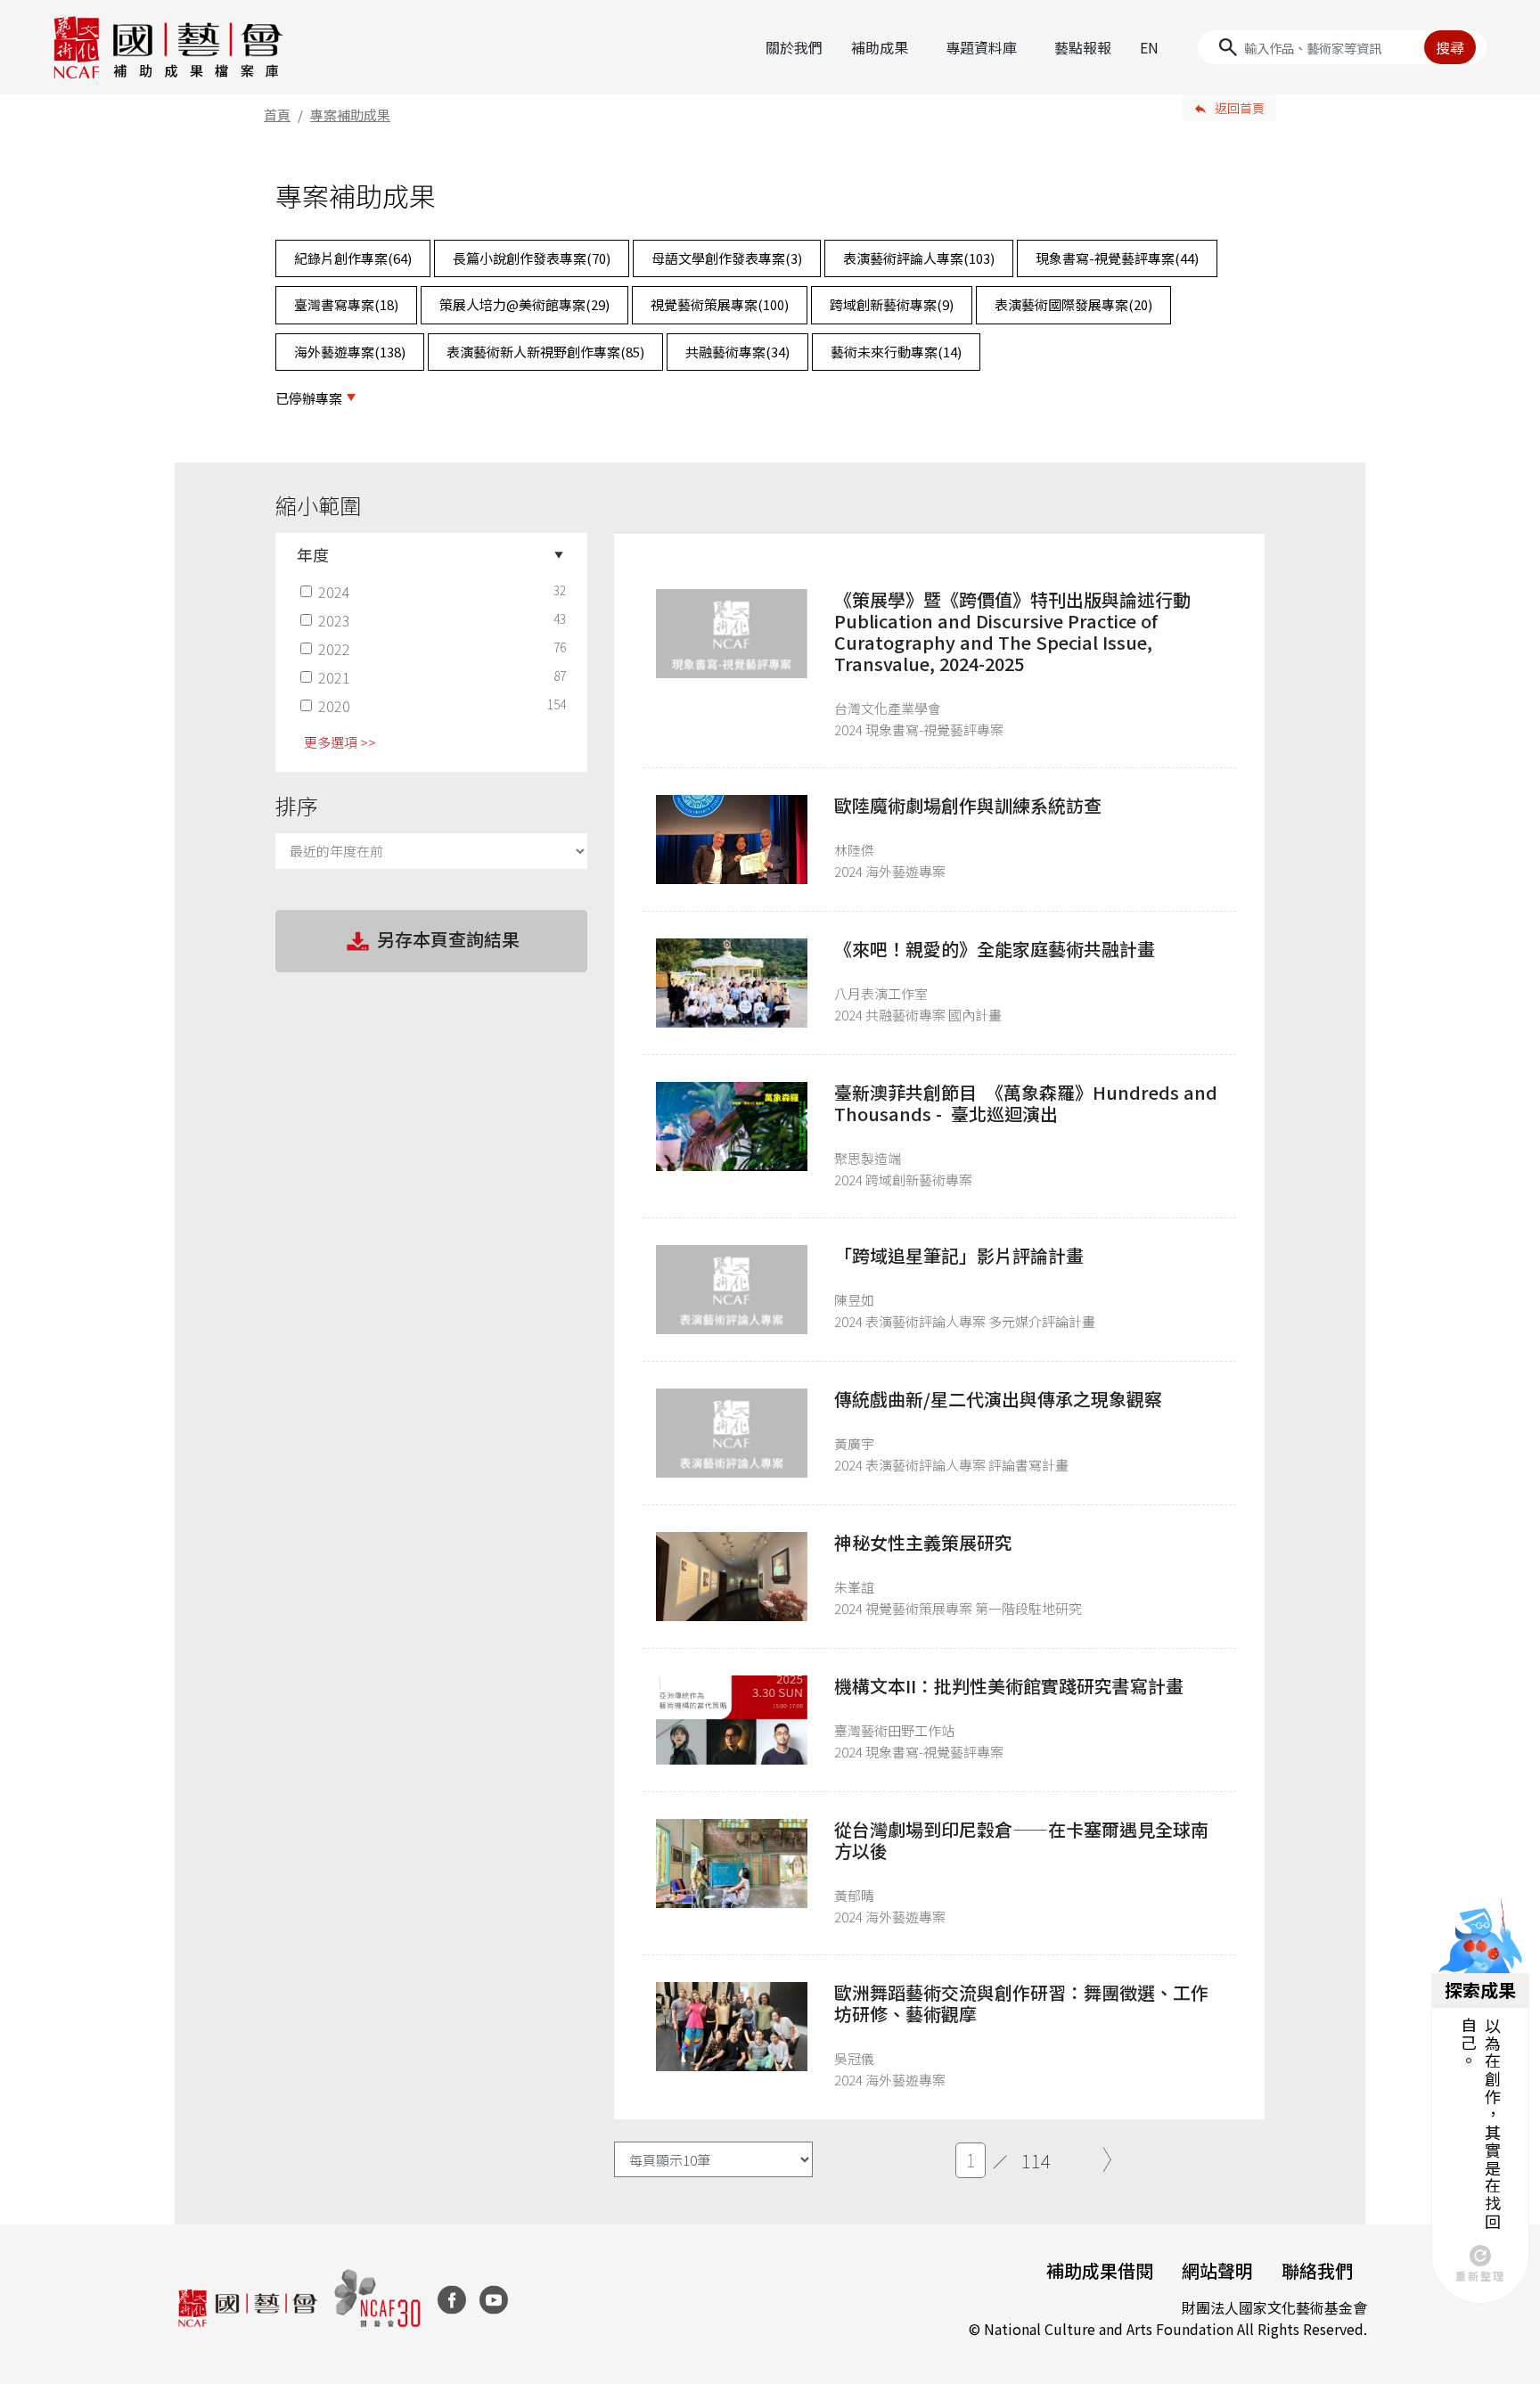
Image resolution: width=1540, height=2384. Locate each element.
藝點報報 (1083, 47)
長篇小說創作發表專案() (532, 258)
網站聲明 (1217, 2270)
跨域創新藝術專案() (892, 304)
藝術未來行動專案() (896, 352)
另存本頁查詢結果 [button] (448, 939)
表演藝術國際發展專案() (1073, 304)
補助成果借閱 (1100, 2270)
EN (1149, 47)
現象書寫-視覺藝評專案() (1117, 258)
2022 (334, 649)
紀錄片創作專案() (353, 258)
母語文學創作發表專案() (727, 258)
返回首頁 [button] (1240, 108)
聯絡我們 (1317, 2270)
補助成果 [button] (880, 47)
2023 (334, 620)
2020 (334, 706)
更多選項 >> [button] (340, 742)
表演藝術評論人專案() (919, 258)
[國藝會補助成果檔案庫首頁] (169, 47)
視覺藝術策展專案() (720, 304)
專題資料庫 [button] (981, 47)
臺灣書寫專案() (346, 304)
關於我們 (794, 47)
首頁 (277, 115)
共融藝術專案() (737, 352)
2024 (334, 592)
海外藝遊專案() (350, 352)
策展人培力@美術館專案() (524, 304)
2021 (334, 677)
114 (1036, 2160)
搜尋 (1450, 47)
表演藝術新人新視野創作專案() (545, 352)
